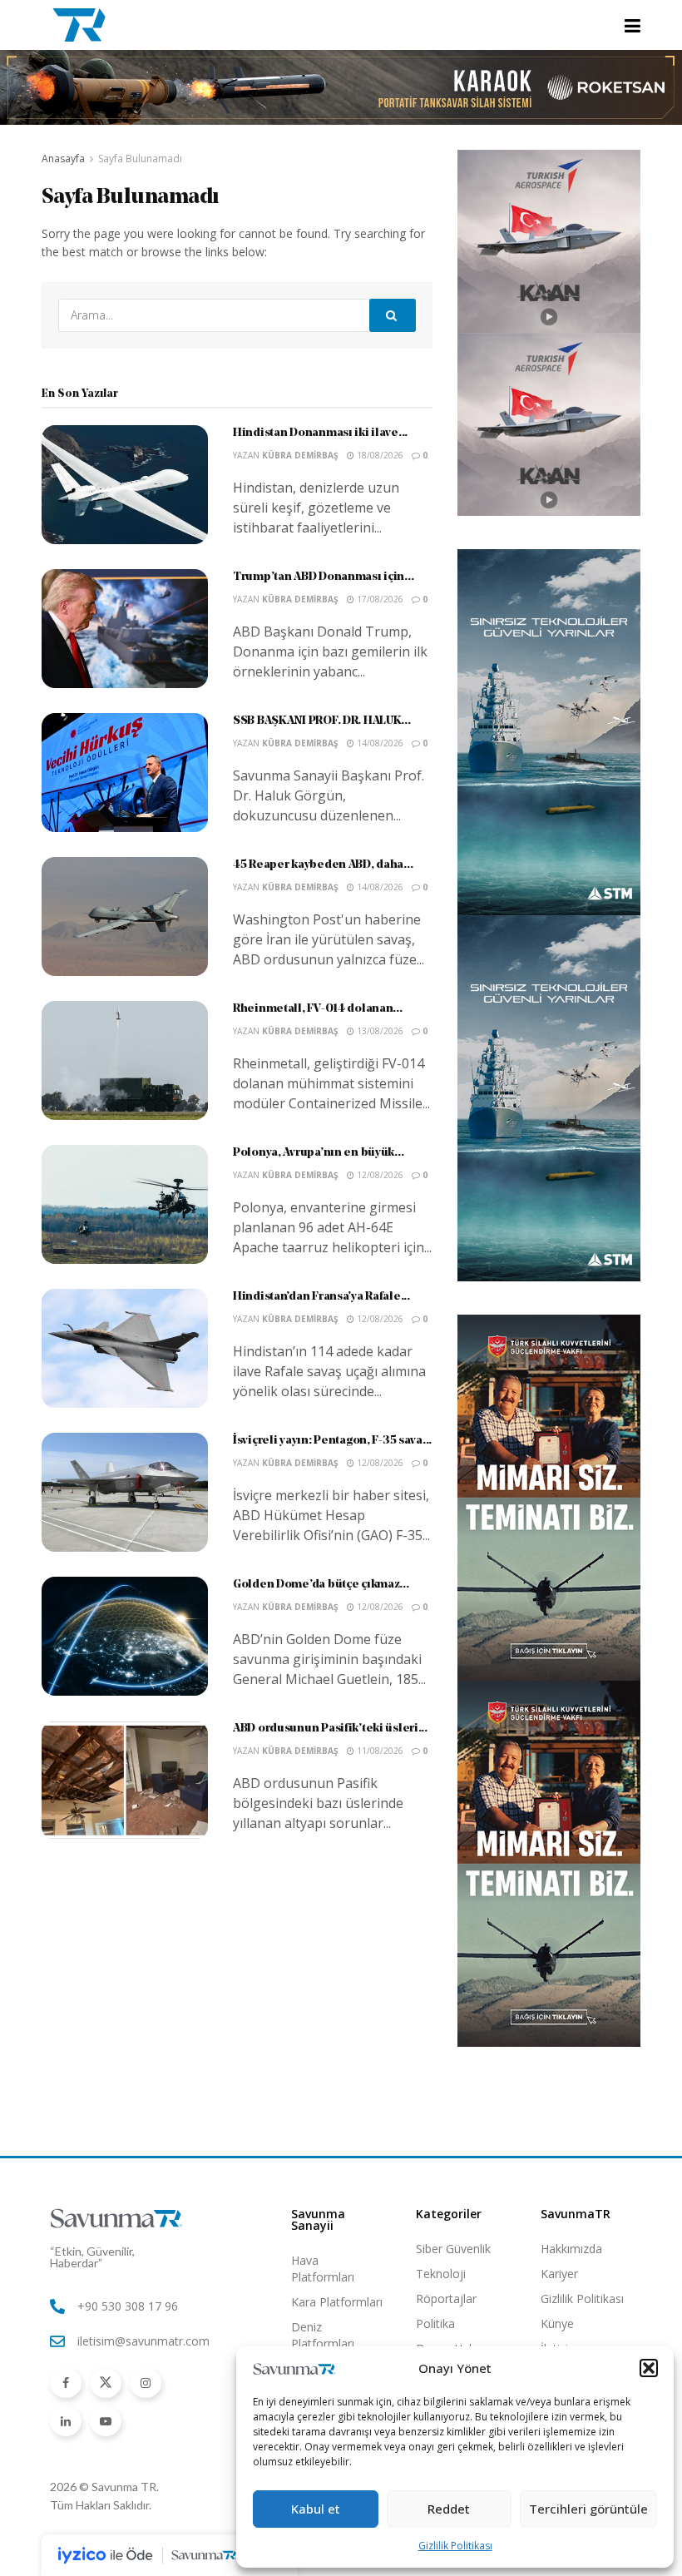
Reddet (449, 2509)
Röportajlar (446, 2299)
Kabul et (316, 2509)
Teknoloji (441, 2274)
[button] (649, 2368)
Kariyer (559, 2274)
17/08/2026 (379, 599)
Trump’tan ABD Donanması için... (323, 577)
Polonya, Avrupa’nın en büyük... (318, 1153)
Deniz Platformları (323, 2335)
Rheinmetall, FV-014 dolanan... (318, 1009)
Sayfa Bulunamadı (140, 159)
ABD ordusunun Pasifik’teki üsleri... (330, 1729)
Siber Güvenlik (453, 2249)
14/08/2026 (379, 743)
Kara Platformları (337, 2302)
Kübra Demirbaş (300, 455)
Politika (435, 2323)
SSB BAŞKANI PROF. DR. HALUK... (322, 721)
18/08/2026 (379, 455)
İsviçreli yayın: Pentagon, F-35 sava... (332, 1441)
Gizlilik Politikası (455, 2546)
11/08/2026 (379, 1751)
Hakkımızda (571, 2249)
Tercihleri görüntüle (588, 2509)
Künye (557, 2323)
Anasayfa (63, 159)
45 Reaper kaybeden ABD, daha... (323, 865)
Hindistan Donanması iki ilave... (320, 433)
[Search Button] (393, 315)
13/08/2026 (379, 1031)
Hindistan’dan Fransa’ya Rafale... (321, 1297)
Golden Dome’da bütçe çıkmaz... (321, 1585)
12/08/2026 (379, 1175)
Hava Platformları (323, 2269)
